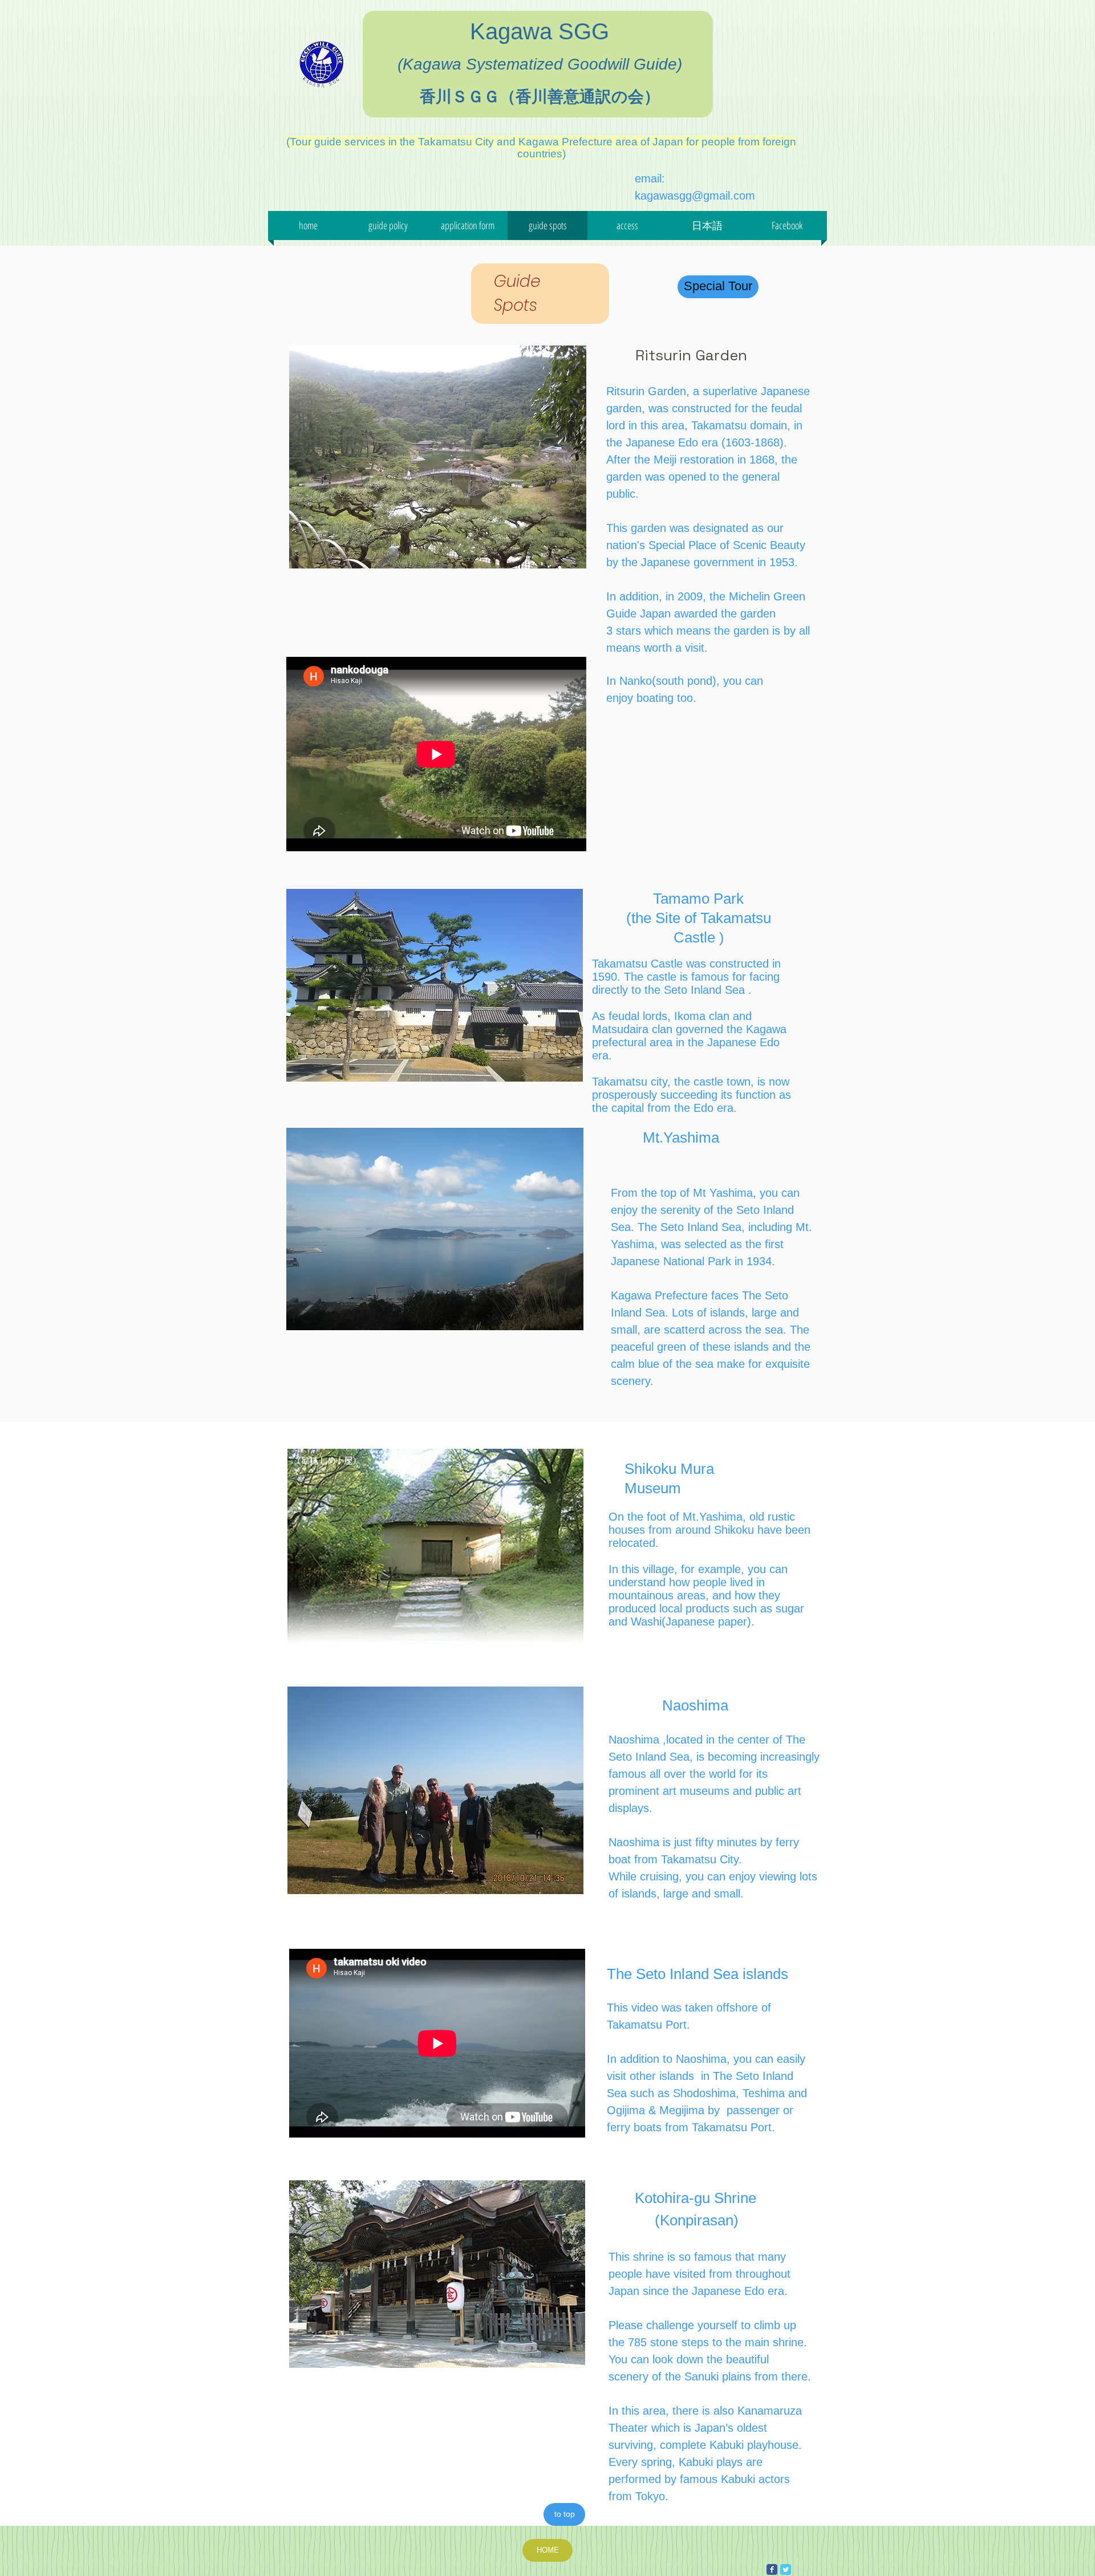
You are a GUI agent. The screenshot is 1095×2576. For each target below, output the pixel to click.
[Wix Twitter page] (786, 2569)
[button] (707, 225)
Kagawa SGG (540, 31)
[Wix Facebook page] (772, 2569)
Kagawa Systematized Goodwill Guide (540, 64)
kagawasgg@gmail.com (695, 196)
